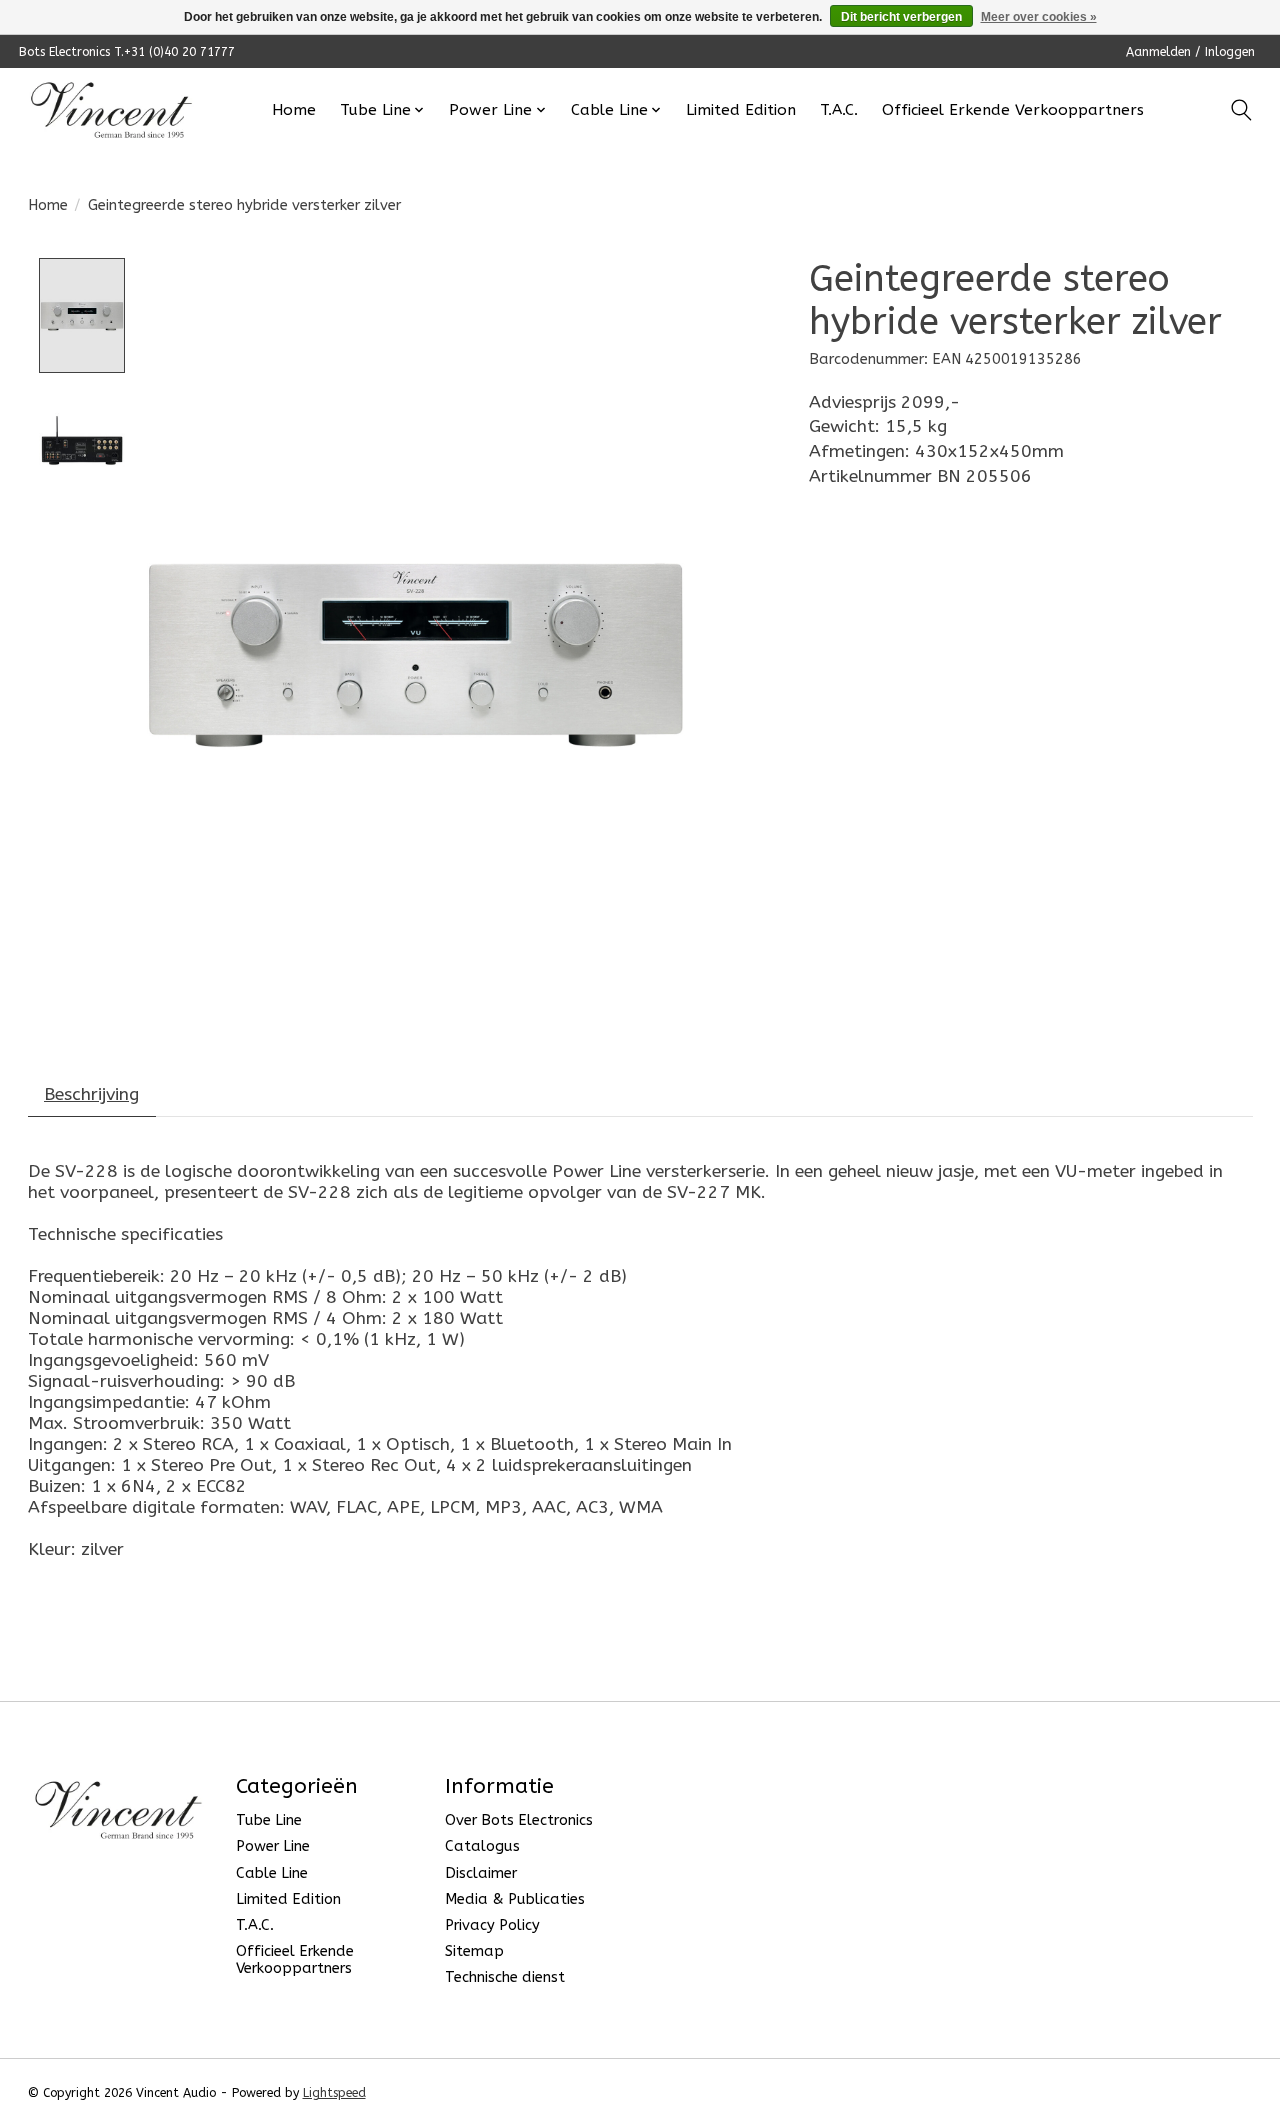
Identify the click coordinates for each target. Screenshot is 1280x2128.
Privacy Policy (492, 1925)
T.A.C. (839, 110)
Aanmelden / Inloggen (1190, 52)
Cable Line (272, 1873)
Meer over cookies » (1039, 17)
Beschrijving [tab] (91, 1094)
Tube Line (269, 1820)
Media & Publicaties (515, 1899)
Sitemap (474, 1951)
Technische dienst (505, 1977)
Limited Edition (741, 110)
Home (294, 110)
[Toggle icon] (1241, 110)
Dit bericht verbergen (901, 17)
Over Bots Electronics (519, 1820)
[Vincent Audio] (111, 110)
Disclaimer (481, 1873)
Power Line (273, 1846)
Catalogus (482, 1846)
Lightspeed (334, 2093)
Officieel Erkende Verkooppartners (1013, 110)
